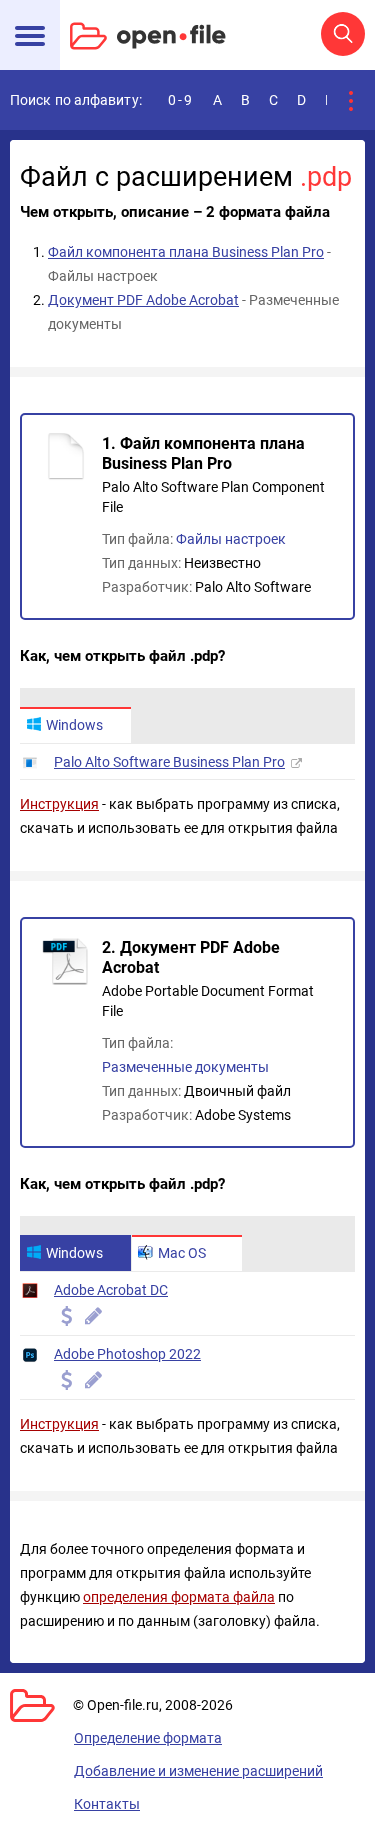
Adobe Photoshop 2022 (127, 1354)
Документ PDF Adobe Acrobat (143, 300)
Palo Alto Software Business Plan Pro (169, 762)
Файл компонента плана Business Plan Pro (186, 252)
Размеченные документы (185, 1067)
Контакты (107, 1804)
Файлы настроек (231, 539)
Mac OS (182, 1253)
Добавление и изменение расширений (198, 1771)
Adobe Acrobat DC (111, 1290)
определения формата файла (179, 1597)
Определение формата (148, 1738)
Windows (74, 725)
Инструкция (59, 804)
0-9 (181, 100)
